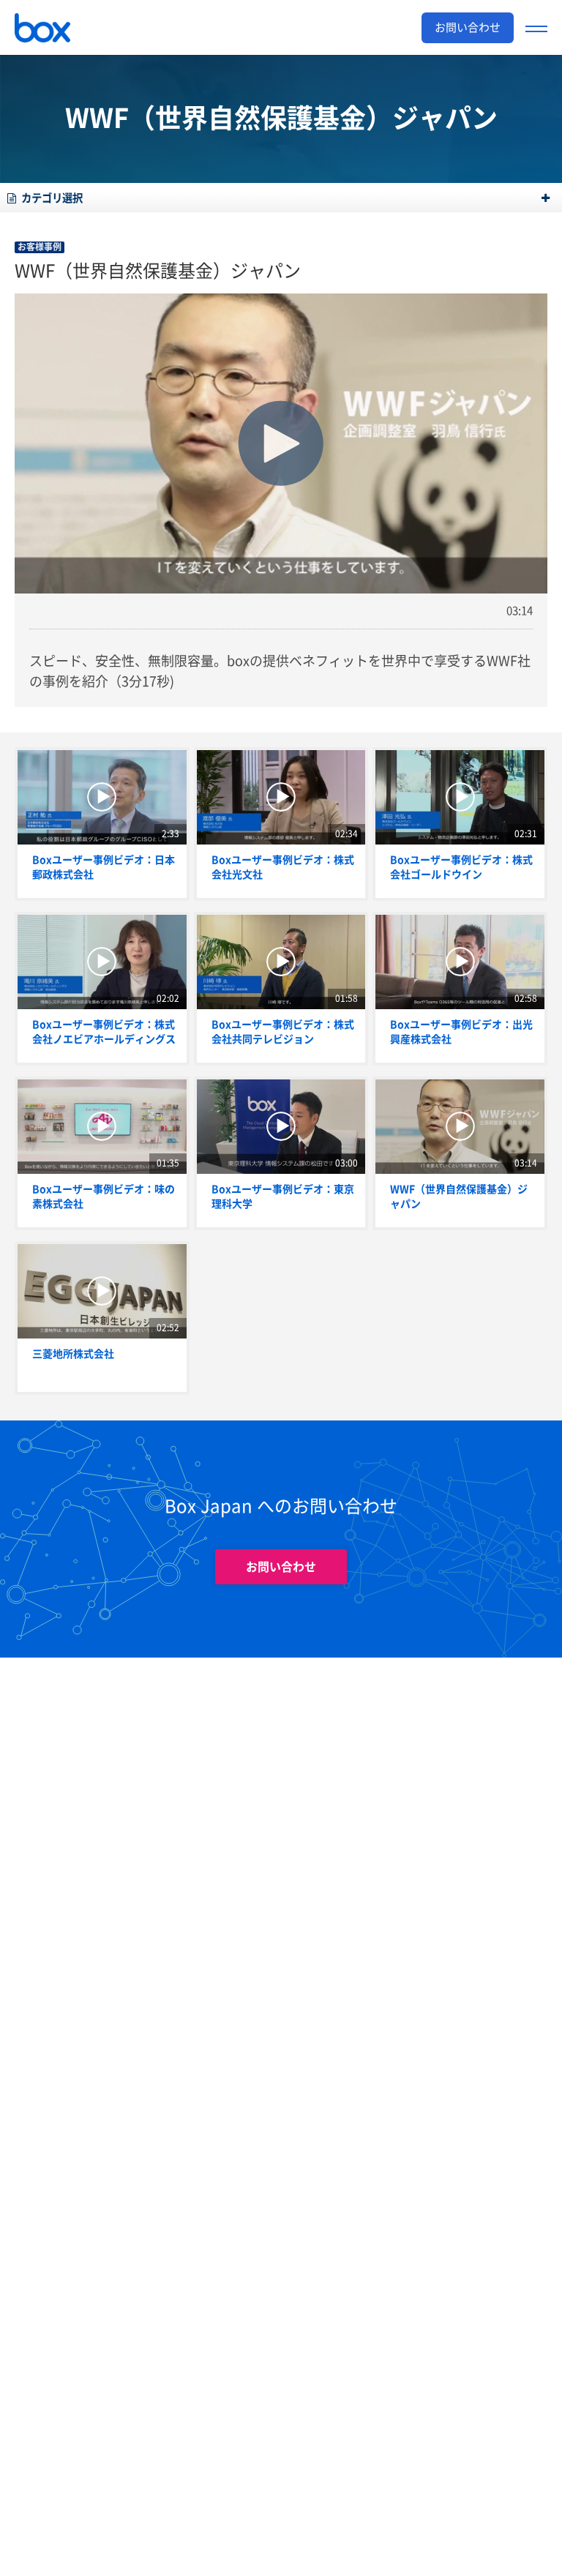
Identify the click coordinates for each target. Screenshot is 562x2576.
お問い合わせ (281, 1567)
